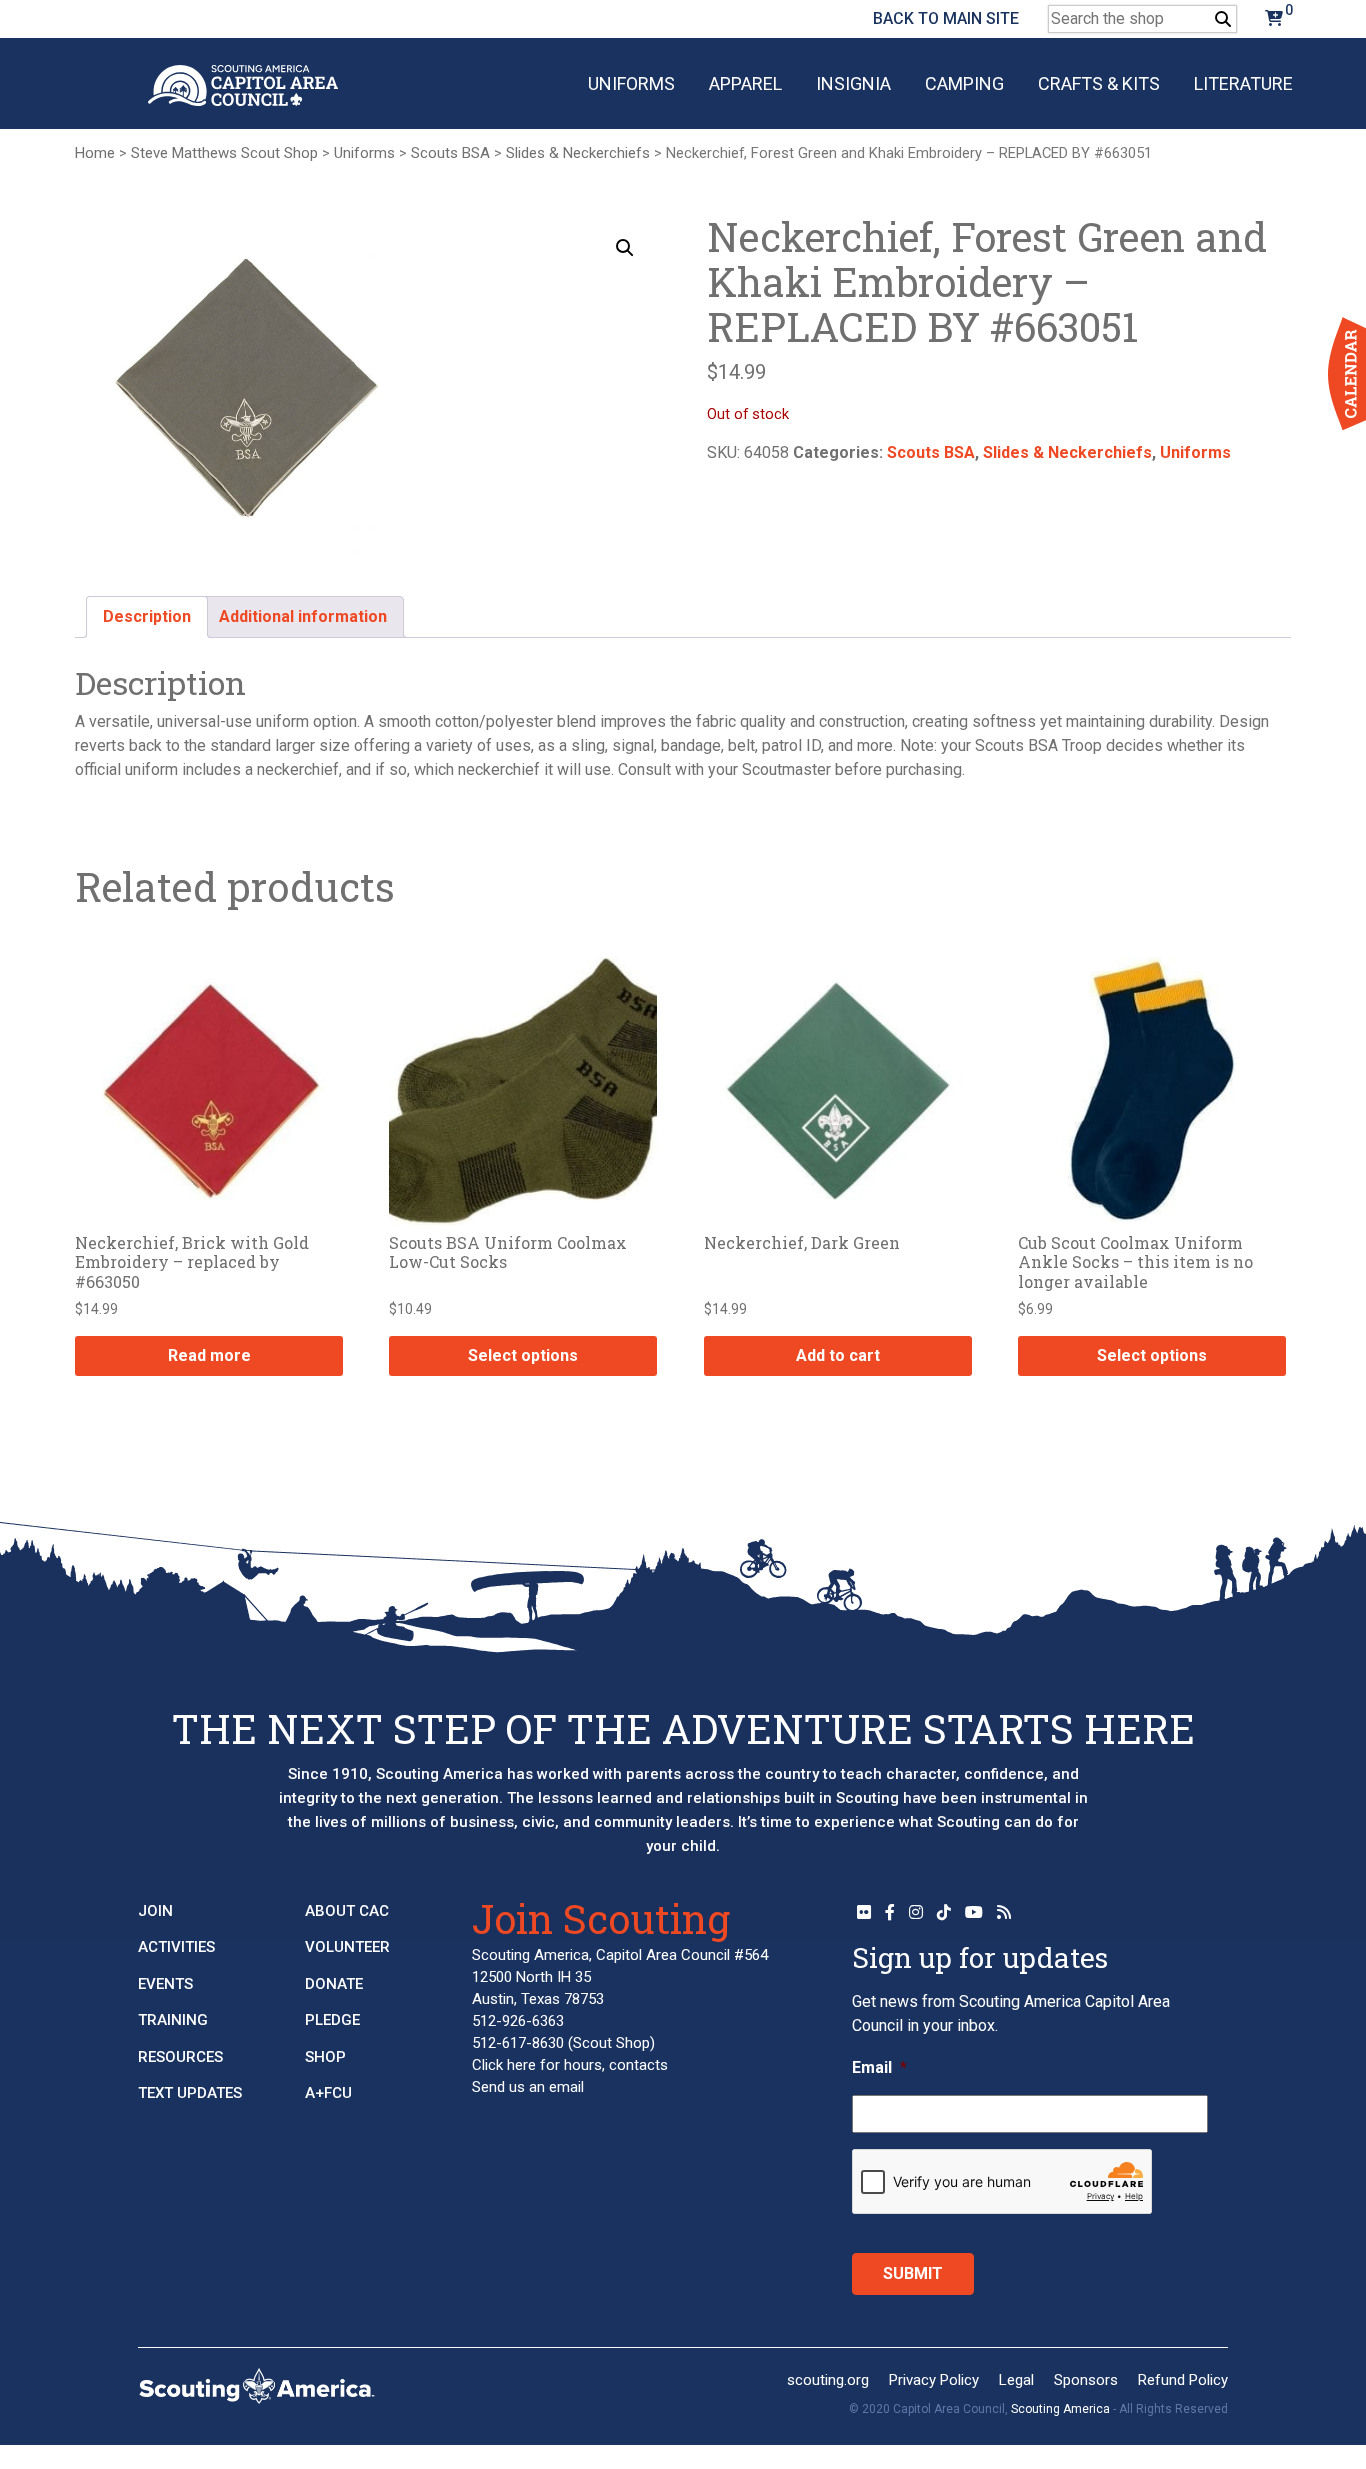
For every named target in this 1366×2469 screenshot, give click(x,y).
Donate (334, 1984)
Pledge (332, 2020)
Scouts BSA (450, 153)
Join (155, 1911)
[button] (625, 248)
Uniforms (631, 83)
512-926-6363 (518, 2021)
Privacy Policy (934, 2380)
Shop (325, 2057)
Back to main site (946, 18)
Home (95, 153)
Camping (964, 83)
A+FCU (328, 2093)
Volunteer (347, 1947)
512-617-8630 (518, 2043)
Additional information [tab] (303, 616)
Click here (504, 2065)
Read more (209, 1355)
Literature (1243, 83)
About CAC (347, 1911)
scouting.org (828, 2380)
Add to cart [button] (838, 1355)
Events (165, 1984)
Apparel (745, 83)
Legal (1016, 2380)
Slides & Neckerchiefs (578, 153)
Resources (180, 2057)
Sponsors (1086, 2380)
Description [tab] (147, 616)
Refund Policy (1183, 2380)
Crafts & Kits (1099, 83)
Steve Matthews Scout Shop (224, 153)
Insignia (853, 83)
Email (879, 2067)
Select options (523, 1355)
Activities (176, 1947)
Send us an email (528, 2087)
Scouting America (1060, 2409)
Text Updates (190, 2093)
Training (173, 2020)
